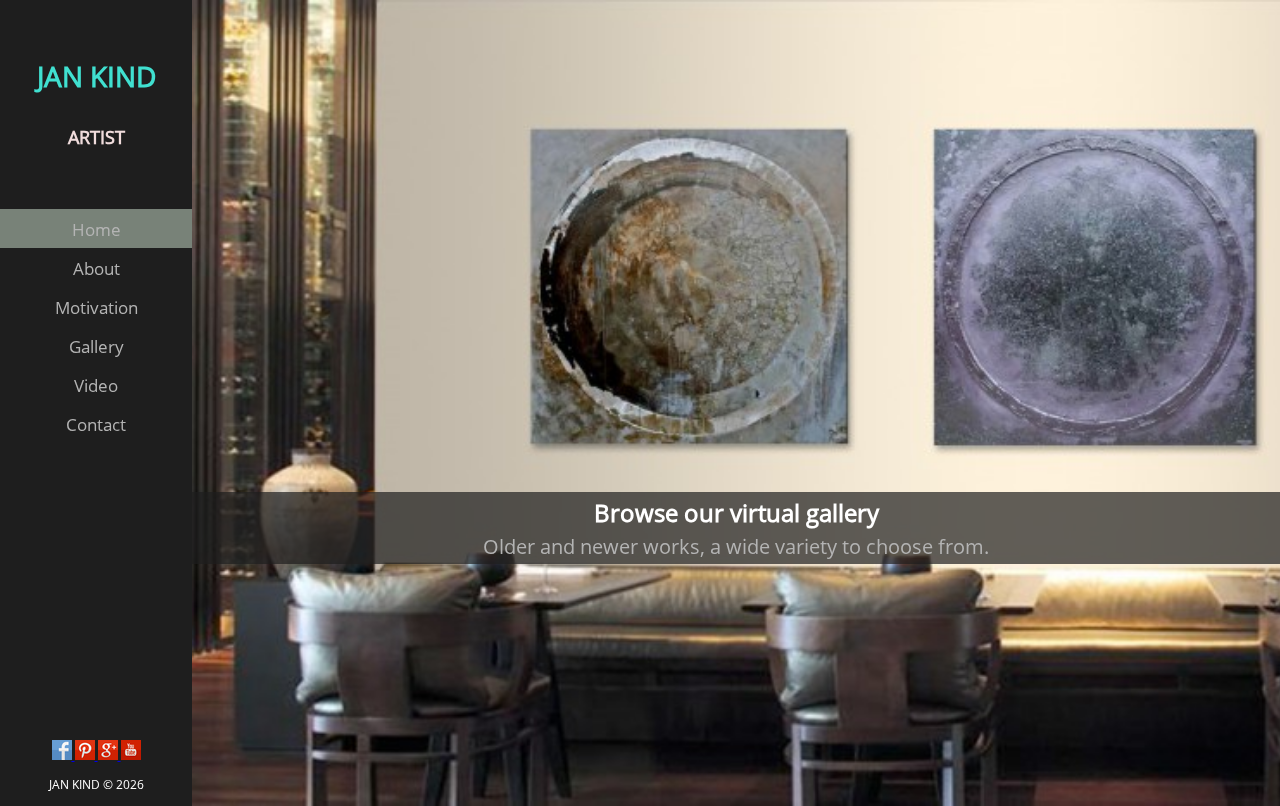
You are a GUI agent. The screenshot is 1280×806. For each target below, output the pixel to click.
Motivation (96, 307)
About (96, 268)
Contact (96, 424)
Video (96, 385)
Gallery (96, 346)
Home (96, 229)
